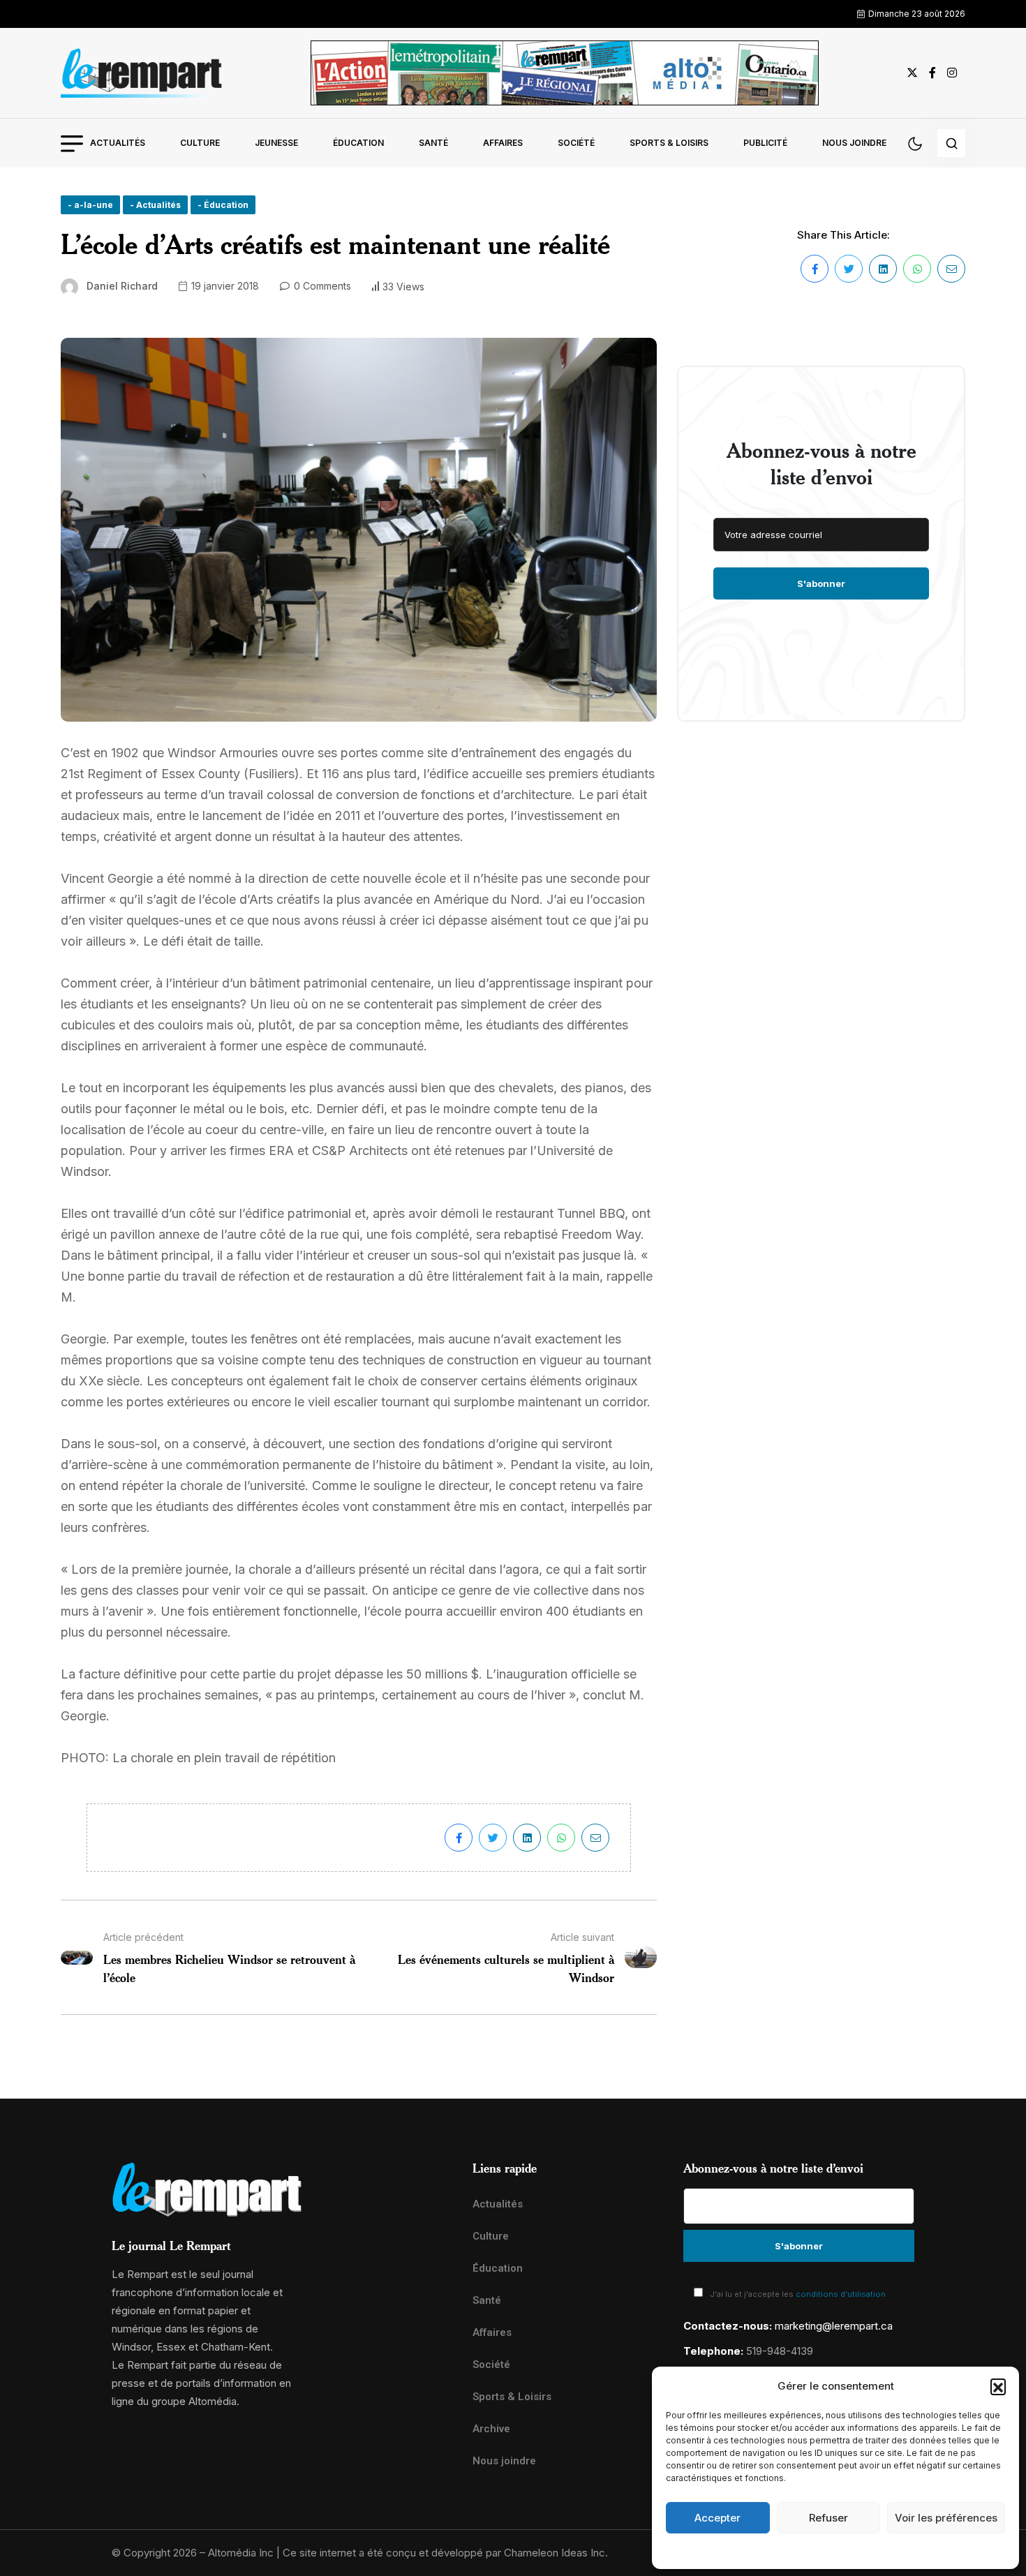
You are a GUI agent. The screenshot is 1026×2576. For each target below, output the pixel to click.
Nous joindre (854, 143)
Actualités (118, 143)
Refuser (828, 2518)
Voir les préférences (946, 2518)
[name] (142, 73)
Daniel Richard (122, 286)
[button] (998, 2386)
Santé (433, 143)
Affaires (503, 143)
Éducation (358, 143)
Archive (491, 2429)
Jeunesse (276, 143)
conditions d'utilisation (841, 2294)
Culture (200, 143)
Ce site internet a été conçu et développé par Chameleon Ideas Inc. (445, 2553)
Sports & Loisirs (669, 143)
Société (576, 143)
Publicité (765, 143)
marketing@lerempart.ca (834, 2326)
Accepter (718, 2518)
